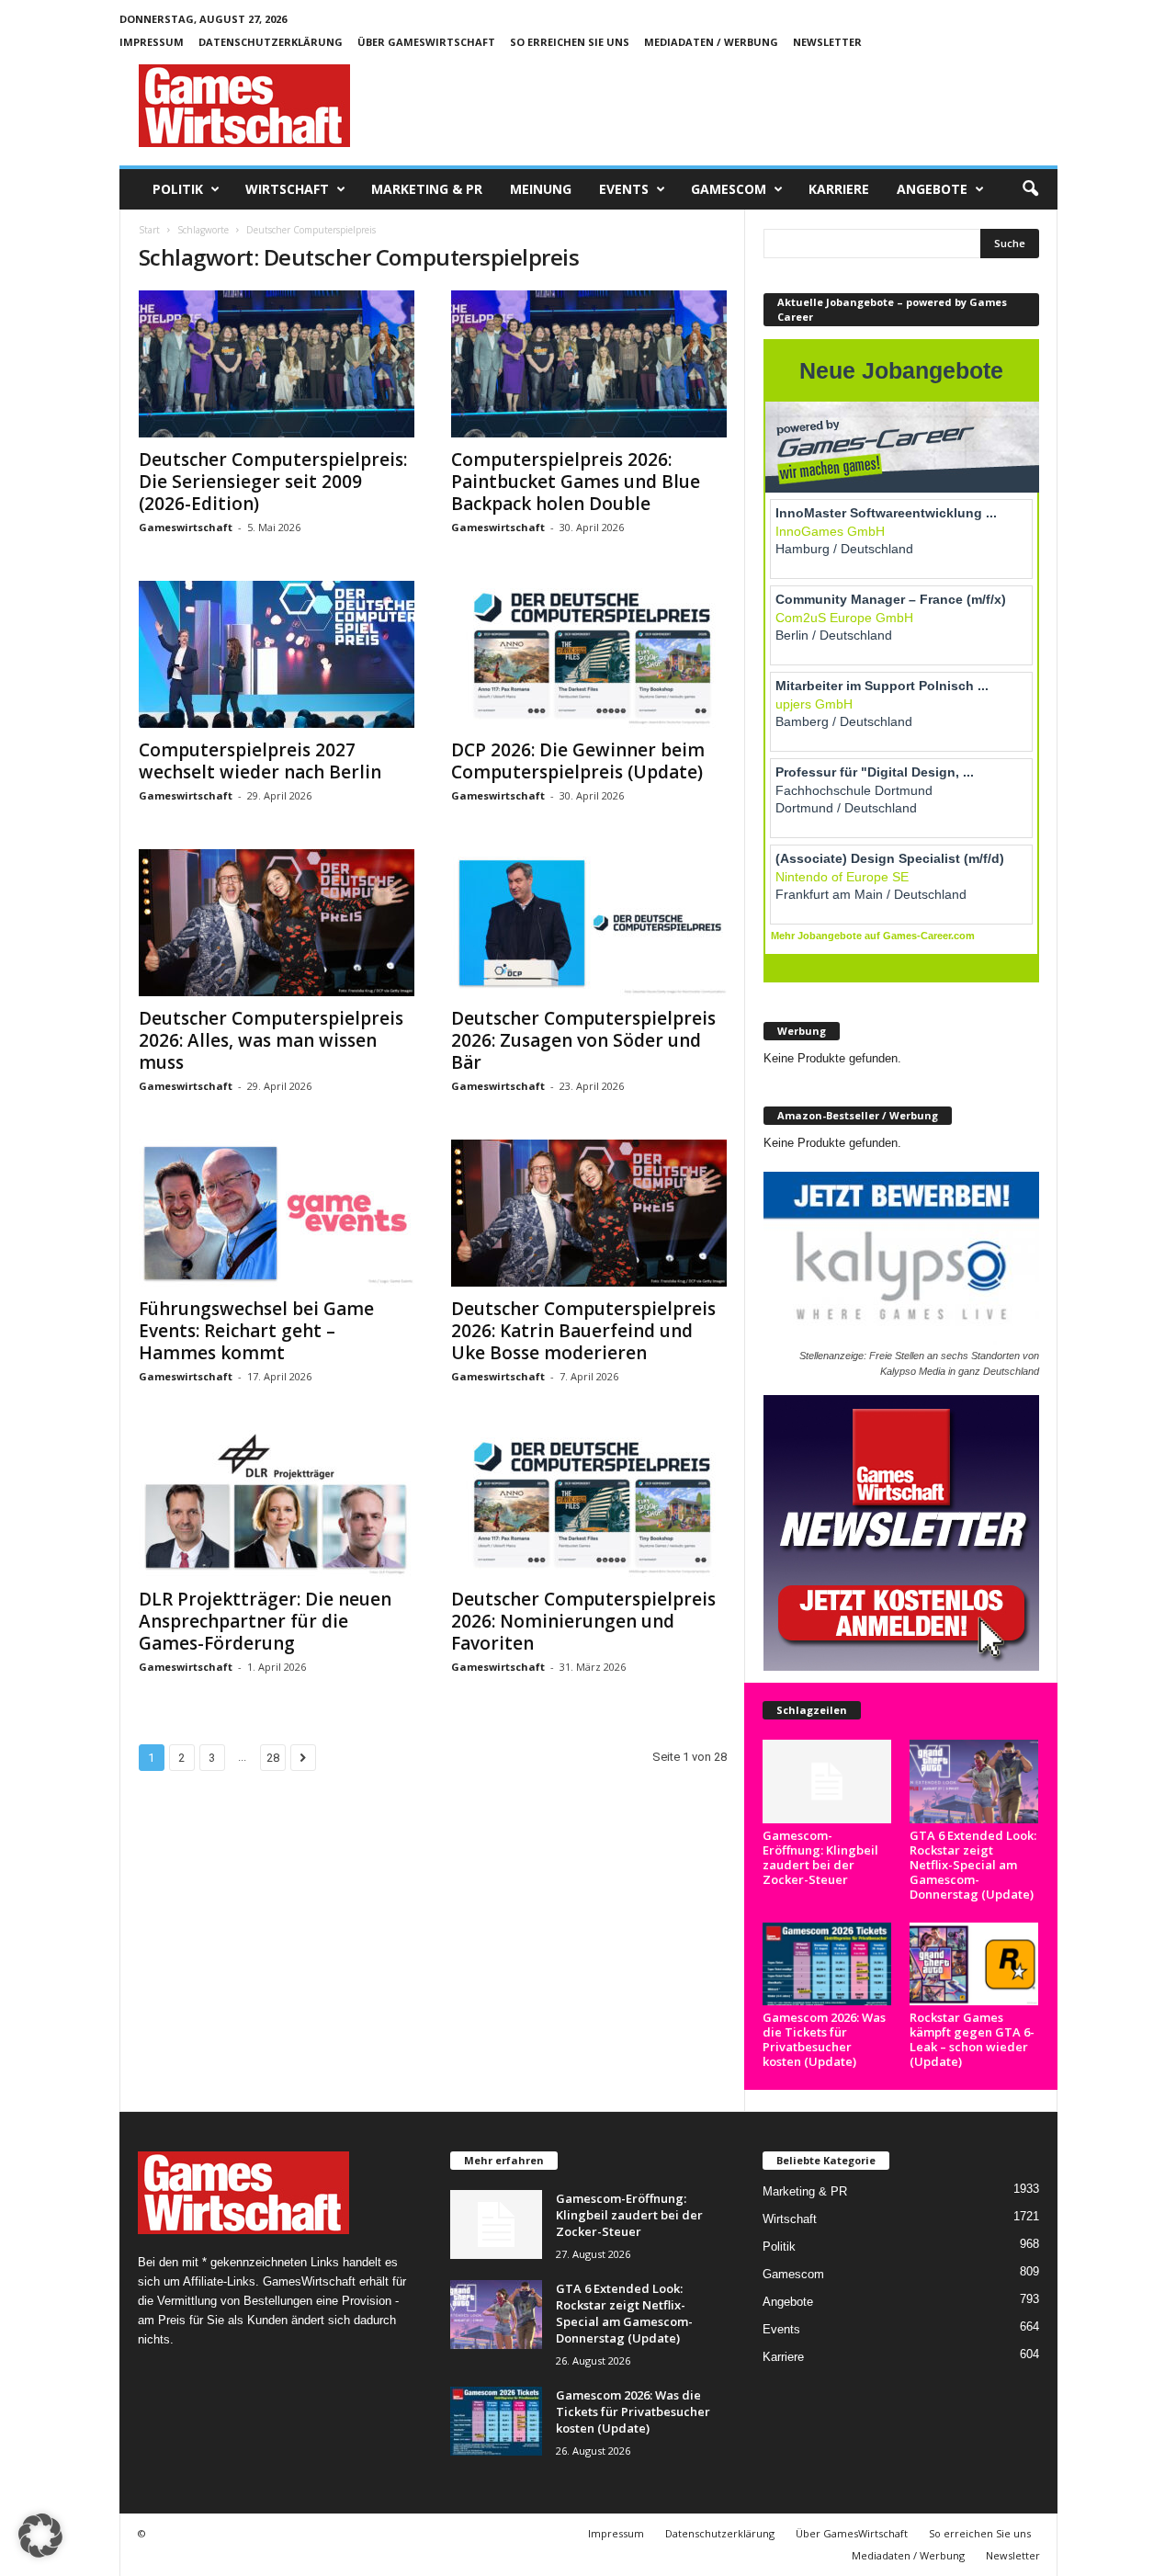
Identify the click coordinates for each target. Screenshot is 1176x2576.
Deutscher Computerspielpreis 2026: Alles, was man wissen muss (271, 1040)
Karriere (839, 189)
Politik (178, 189)
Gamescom (729, 189)
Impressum (152, 42)
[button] (1030, 189)
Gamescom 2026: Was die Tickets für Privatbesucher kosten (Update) (824, 2039)
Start (149, 230)
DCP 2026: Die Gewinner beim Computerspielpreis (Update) (578, 761)
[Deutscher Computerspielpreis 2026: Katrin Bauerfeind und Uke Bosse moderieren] (589, 1213)
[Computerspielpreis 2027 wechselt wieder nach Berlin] (277, 654)
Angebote (932, 189)
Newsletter (827, 42)
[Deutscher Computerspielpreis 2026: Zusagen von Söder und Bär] (589, 923)
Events (624, 189)
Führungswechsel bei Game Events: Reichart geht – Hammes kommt (256, 1331)
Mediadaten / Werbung (711, 42)
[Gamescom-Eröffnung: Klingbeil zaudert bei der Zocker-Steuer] (827, 1782)
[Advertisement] (723, 106)
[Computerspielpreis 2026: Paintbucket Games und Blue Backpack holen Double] (589, 364)
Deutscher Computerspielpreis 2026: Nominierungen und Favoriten (583, 1621)
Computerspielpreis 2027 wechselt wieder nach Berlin (260, 761)
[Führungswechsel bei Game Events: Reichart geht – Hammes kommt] (277, 1213)
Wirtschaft (287, 189)
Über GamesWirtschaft (426, 42)
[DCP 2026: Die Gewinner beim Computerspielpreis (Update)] (589, 654)
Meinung (541, 189)
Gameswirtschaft (186, 527)
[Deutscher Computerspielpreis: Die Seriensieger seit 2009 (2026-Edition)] (277, 364)
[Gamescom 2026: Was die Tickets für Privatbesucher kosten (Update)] (827, 1964)
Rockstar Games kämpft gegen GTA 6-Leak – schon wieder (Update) (972, 2039)
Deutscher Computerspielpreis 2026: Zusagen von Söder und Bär (583, 1040)
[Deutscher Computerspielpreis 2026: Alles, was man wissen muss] (277, 923)
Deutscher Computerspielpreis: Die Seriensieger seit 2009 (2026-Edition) (273, 482)
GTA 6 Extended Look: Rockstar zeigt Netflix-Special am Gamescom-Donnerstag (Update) (973, 1865)
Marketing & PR (427, 189)
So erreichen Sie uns (570, 42)
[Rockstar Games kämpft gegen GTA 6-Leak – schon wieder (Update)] (974, 1964)
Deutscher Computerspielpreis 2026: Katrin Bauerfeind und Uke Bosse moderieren (583, 1331)
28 (273, 1758)
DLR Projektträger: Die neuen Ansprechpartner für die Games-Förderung (265, 1621)
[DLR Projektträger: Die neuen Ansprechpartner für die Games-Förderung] (277, 1504)
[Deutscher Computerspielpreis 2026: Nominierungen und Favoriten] (589, 1504)
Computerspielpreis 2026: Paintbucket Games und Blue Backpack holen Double (576, 482)
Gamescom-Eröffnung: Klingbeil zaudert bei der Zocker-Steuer (820, 1857)
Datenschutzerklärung (271, 42)
